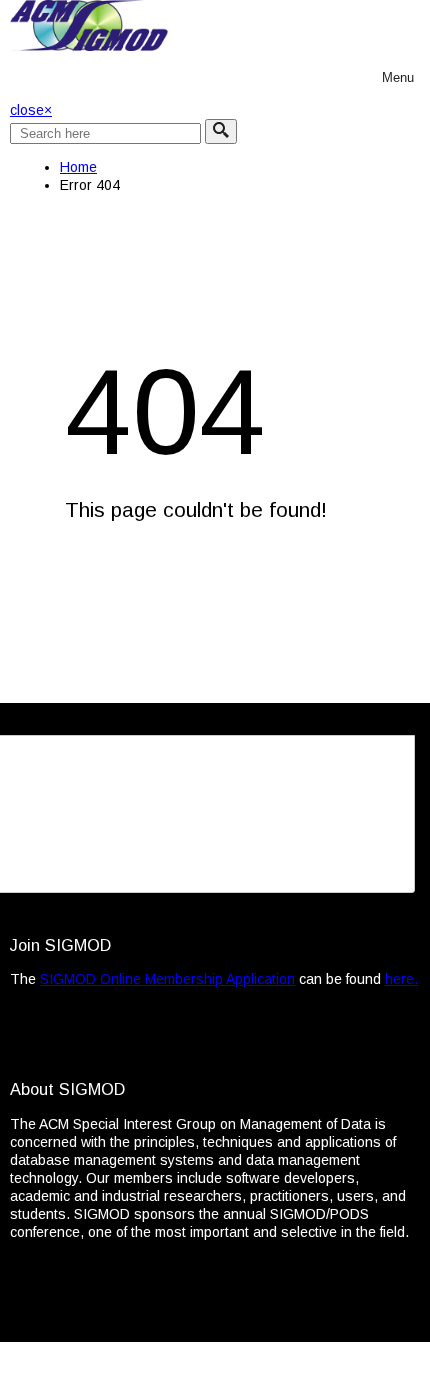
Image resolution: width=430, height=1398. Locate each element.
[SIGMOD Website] (89, 46)
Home (78, 167)
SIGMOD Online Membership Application (167, 979)
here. (401, 979)
